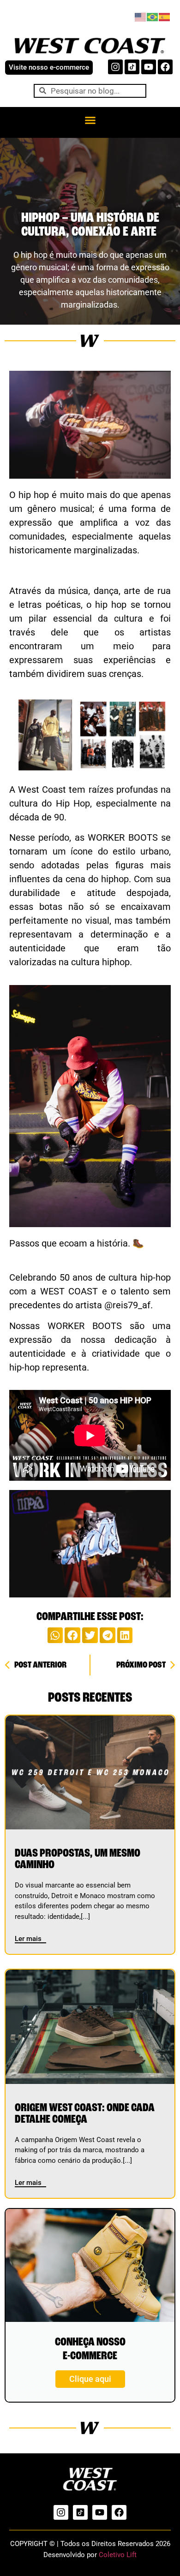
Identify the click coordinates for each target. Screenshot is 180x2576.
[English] (141, 16)
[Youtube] (149, 67)
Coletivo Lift (118, 2555)
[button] (90, 120)
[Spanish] (165, 16)
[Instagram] (115, 67)
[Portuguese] (153, 16)
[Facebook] (165, 67)
